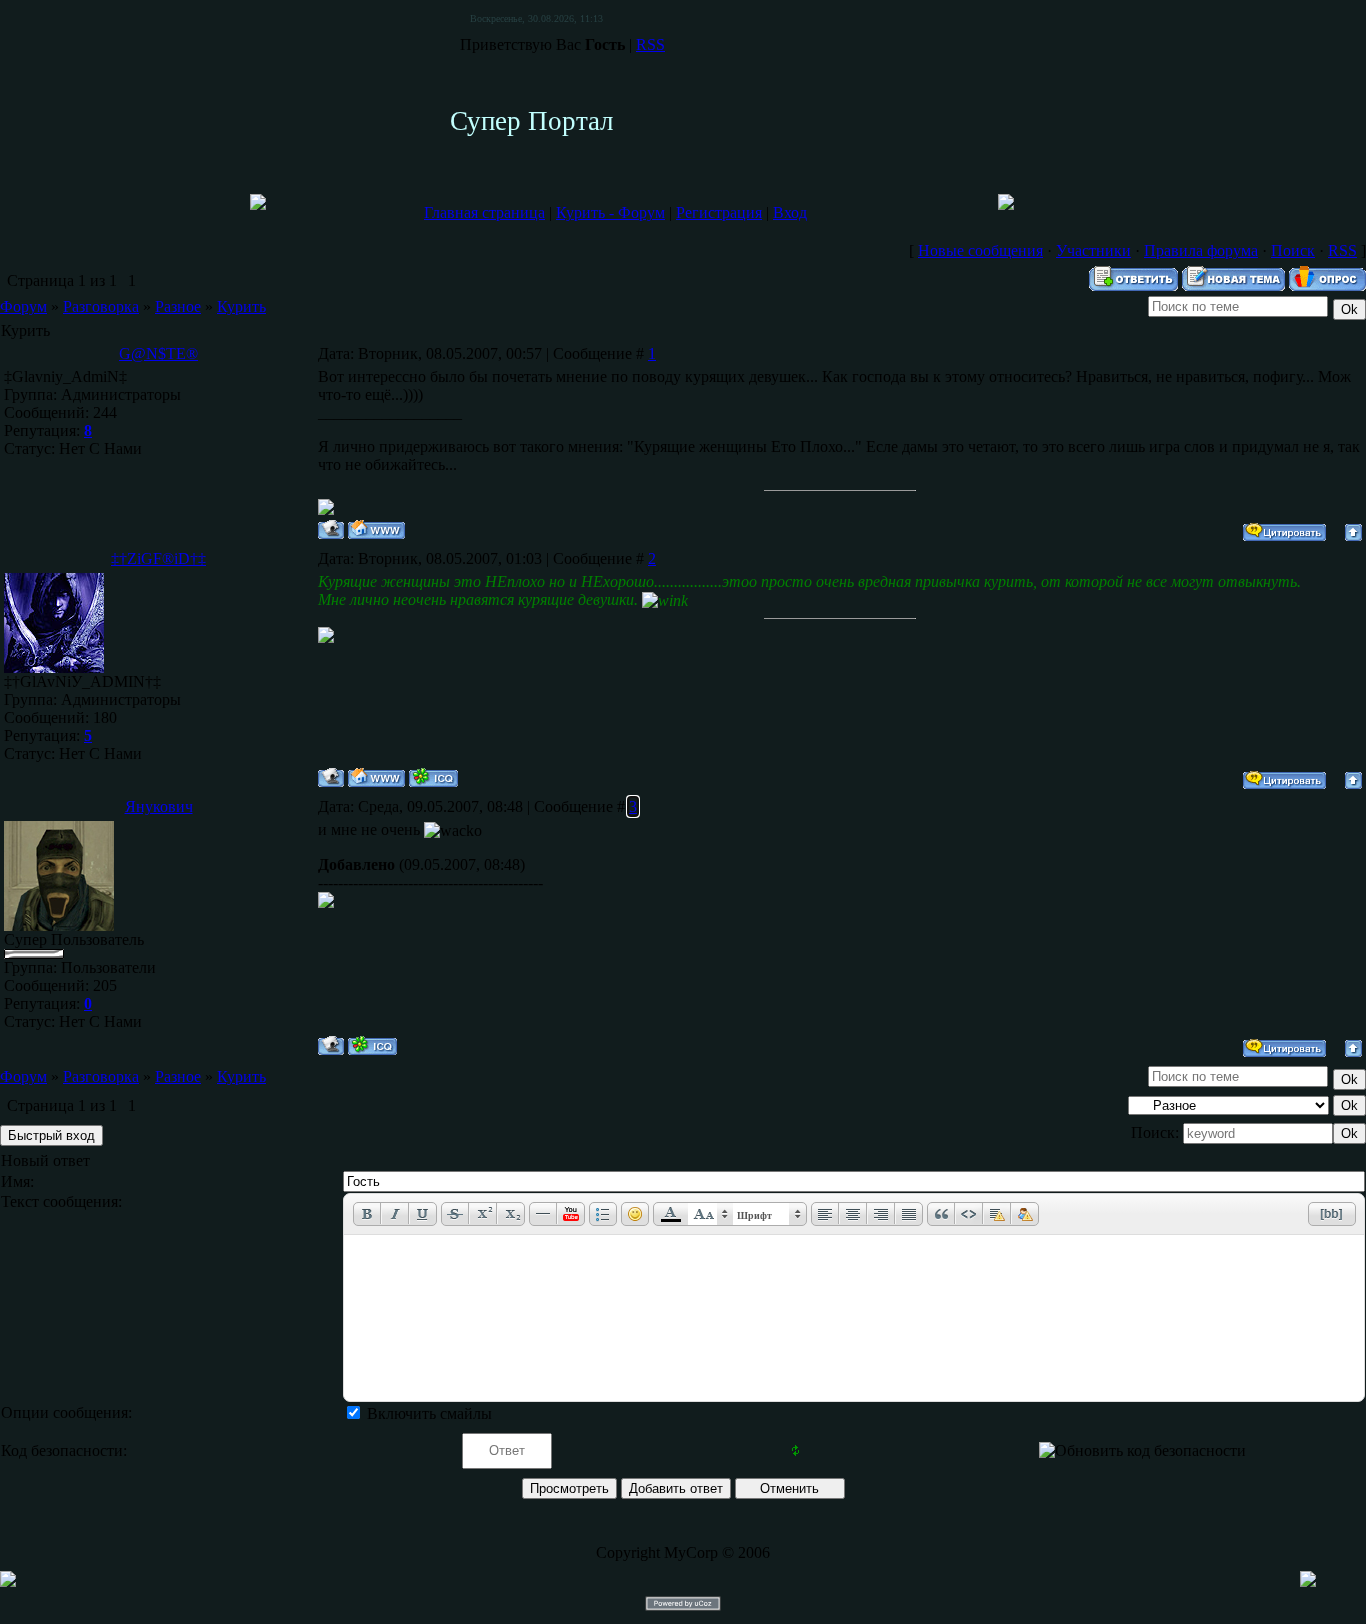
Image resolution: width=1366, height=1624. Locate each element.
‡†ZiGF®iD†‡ (158, 558)
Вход (790, 212)
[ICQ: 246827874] (433, 777)
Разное (178, 306)
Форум (23, 306)
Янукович (159, 806)
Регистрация (719, 212)
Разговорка (101, 306)
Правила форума (1201, 250)
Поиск (1293, 250)
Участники (1093, 250)
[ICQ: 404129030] (372, 1045)
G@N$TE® (158, 353)
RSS (650, 44)
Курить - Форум (610, 212)
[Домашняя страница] (376, 529)
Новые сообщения (980, 250)
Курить (241, 306)
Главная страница (484, 212)
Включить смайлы (429, 1413)
